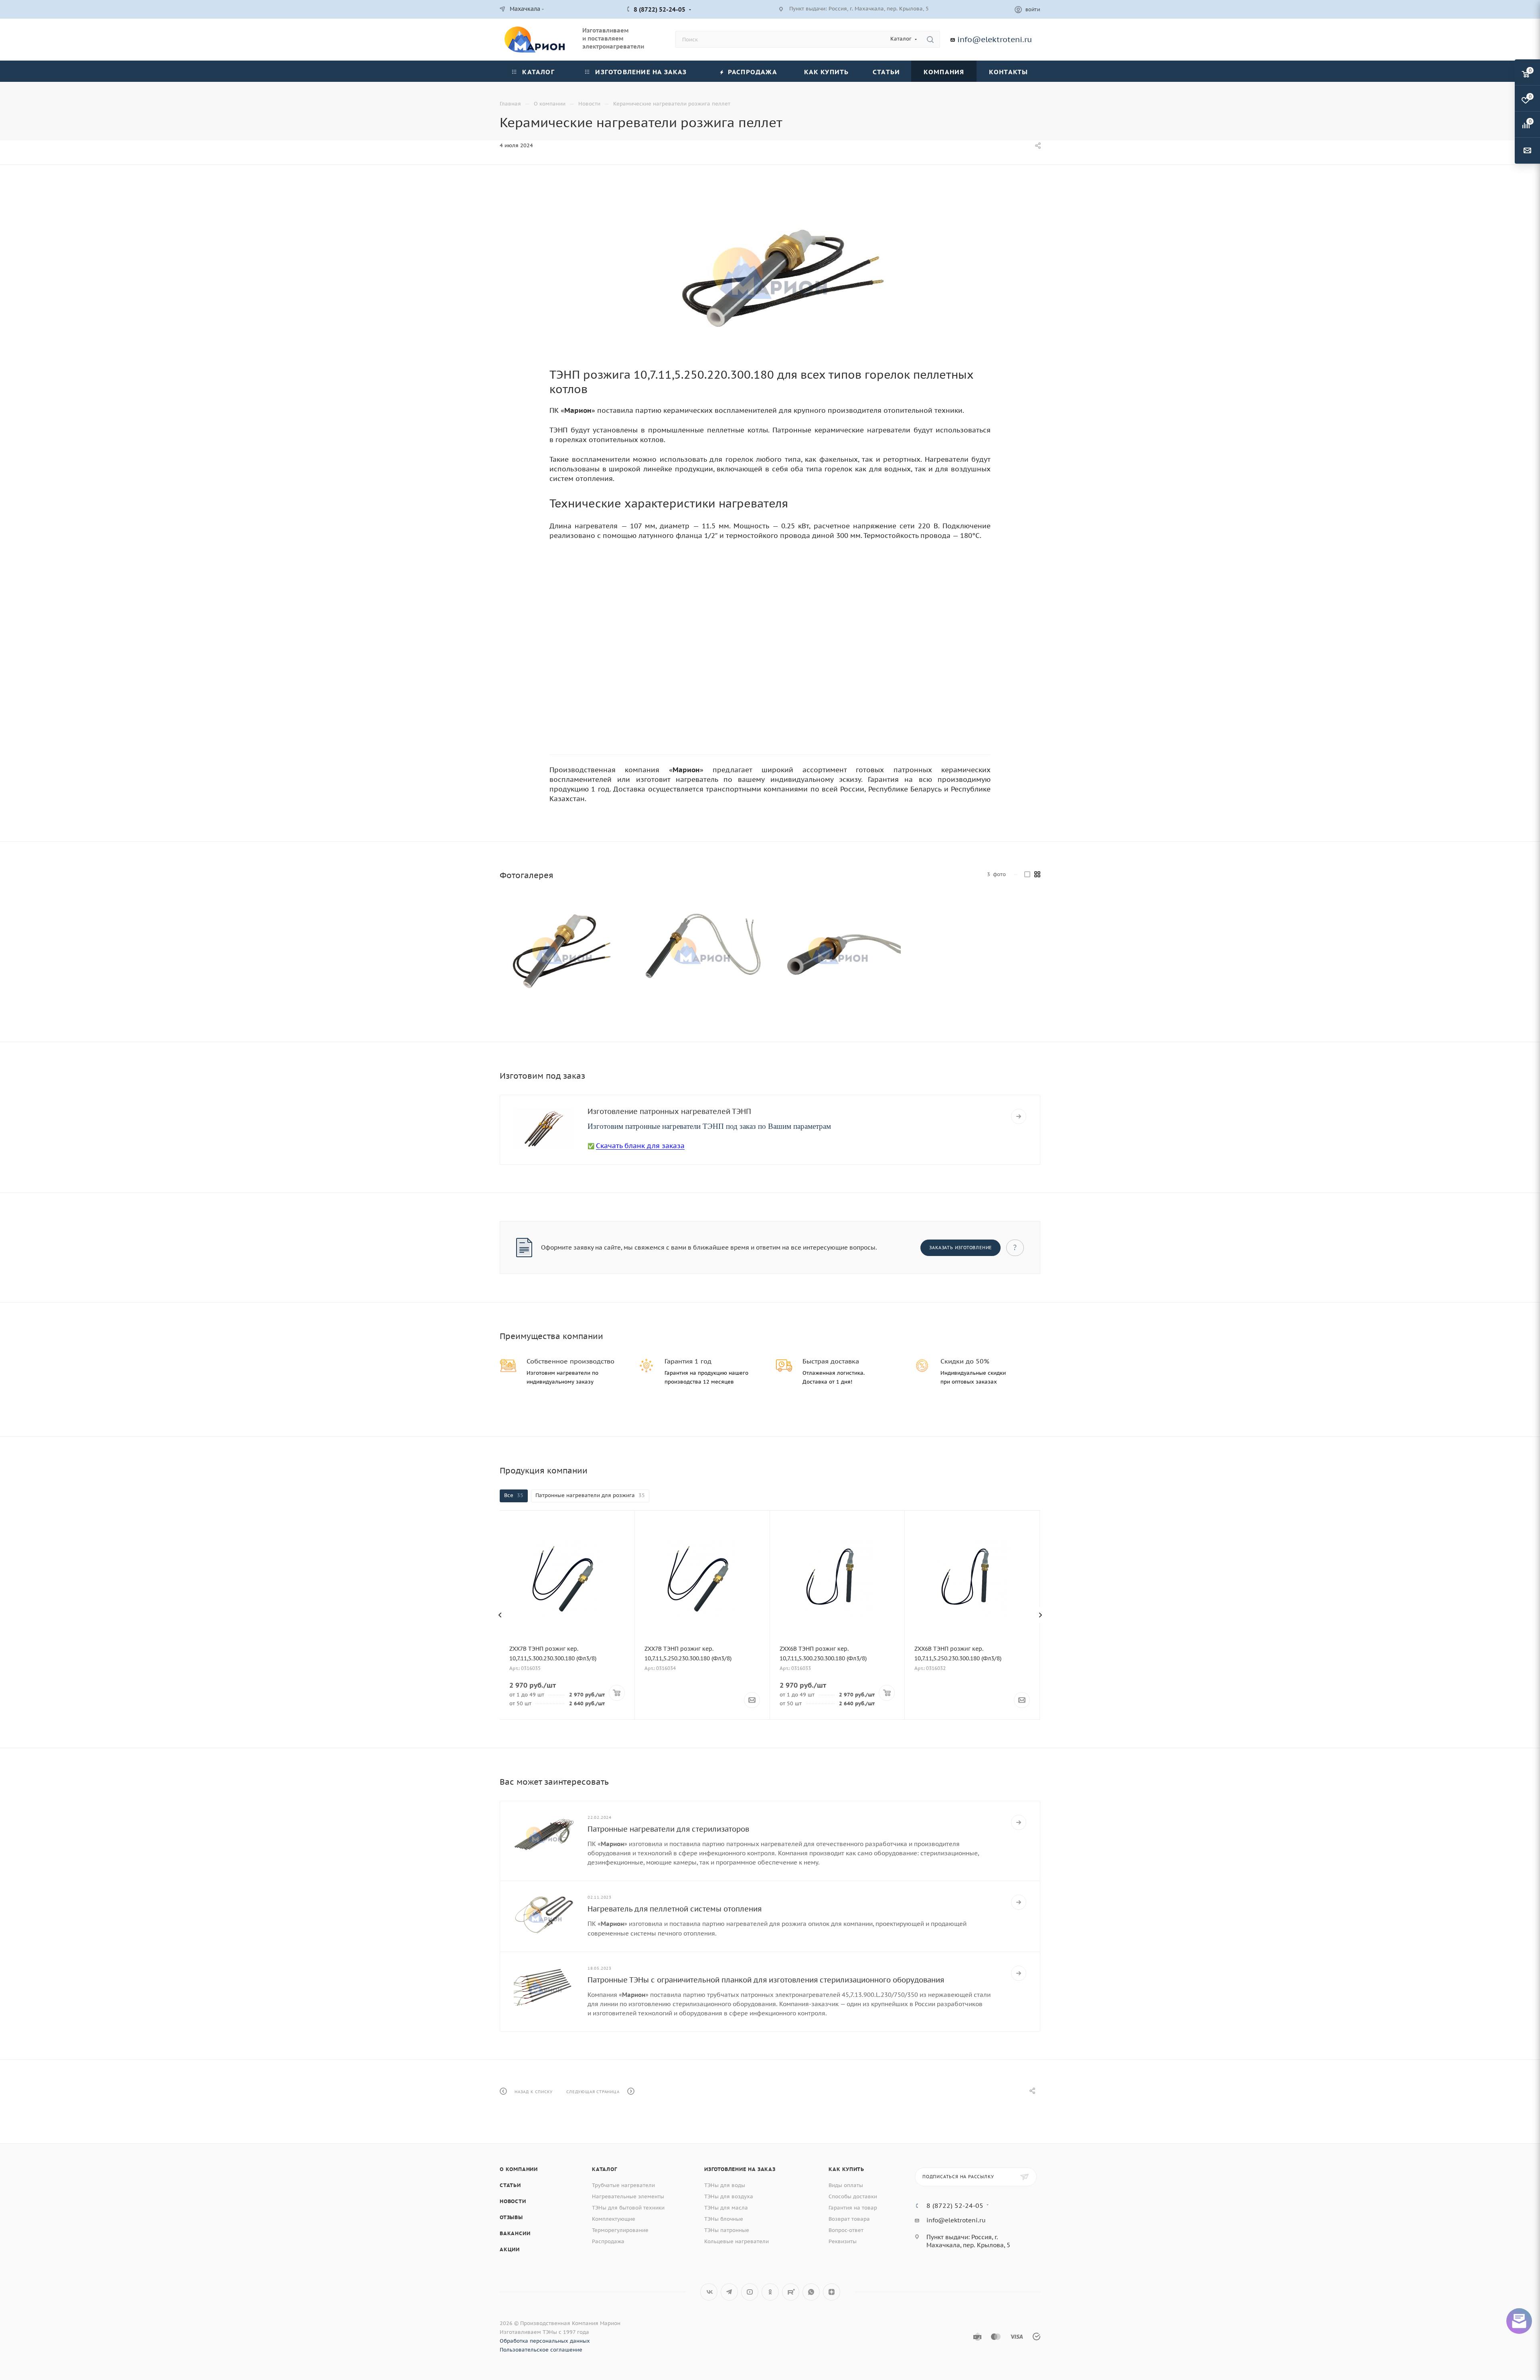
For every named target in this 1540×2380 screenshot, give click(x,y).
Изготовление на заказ (740, 2169)
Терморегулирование (620, 2230)
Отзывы (511, 2217)
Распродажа (608, 2241)
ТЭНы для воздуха (729, 2196)
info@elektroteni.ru (995, 39)
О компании (519, 2169)
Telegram (729, 2292)
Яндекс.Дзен (832, 2292)
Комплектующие (614, 2219)
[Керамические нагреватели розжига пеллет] (770, 273)
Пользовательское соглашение (541, 2350)
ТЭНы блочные (724, 2219)
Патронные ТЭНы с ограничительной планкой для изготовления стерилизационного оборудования (766, 1980)
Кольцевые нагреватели (737, 2241)
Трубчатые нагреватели (623, 2185)
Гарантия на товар (853, 2208)
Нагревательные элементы (628, 2196)
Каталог (605, 2169)
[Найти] (930, 39)
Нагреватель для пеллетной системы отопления (675, 1909)
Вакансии (515, 2233)
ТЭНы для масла (726, 2208)
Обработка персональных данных (545, 2341)
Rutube (791, 2292)
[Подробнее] (1019, 1116)
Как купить (846, 2169)
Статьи (510, 2185)
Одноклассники (770, 2292)
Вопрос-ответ (846, 2230)
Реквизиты (843, 2241)
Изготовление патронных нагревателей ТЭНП (669, 1111)
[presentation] (500, 1615)
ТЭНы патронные (727, 2230)
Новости (513, 2201)
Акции (510, 2249)
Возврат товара (849, 2219)
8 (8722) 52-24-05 (660, 9)
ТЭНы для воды (725, 2185)
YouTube (750, 2292)
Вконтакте (709, 2292)
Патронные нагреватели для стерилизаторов (668, 1829)
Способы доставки (853, 2196)
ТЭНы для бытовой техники (628, 2208)
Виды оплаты (846, 2185)
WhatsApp (811, 2292)
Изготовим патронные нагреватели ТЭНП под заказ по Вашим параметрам (709, 1126)
